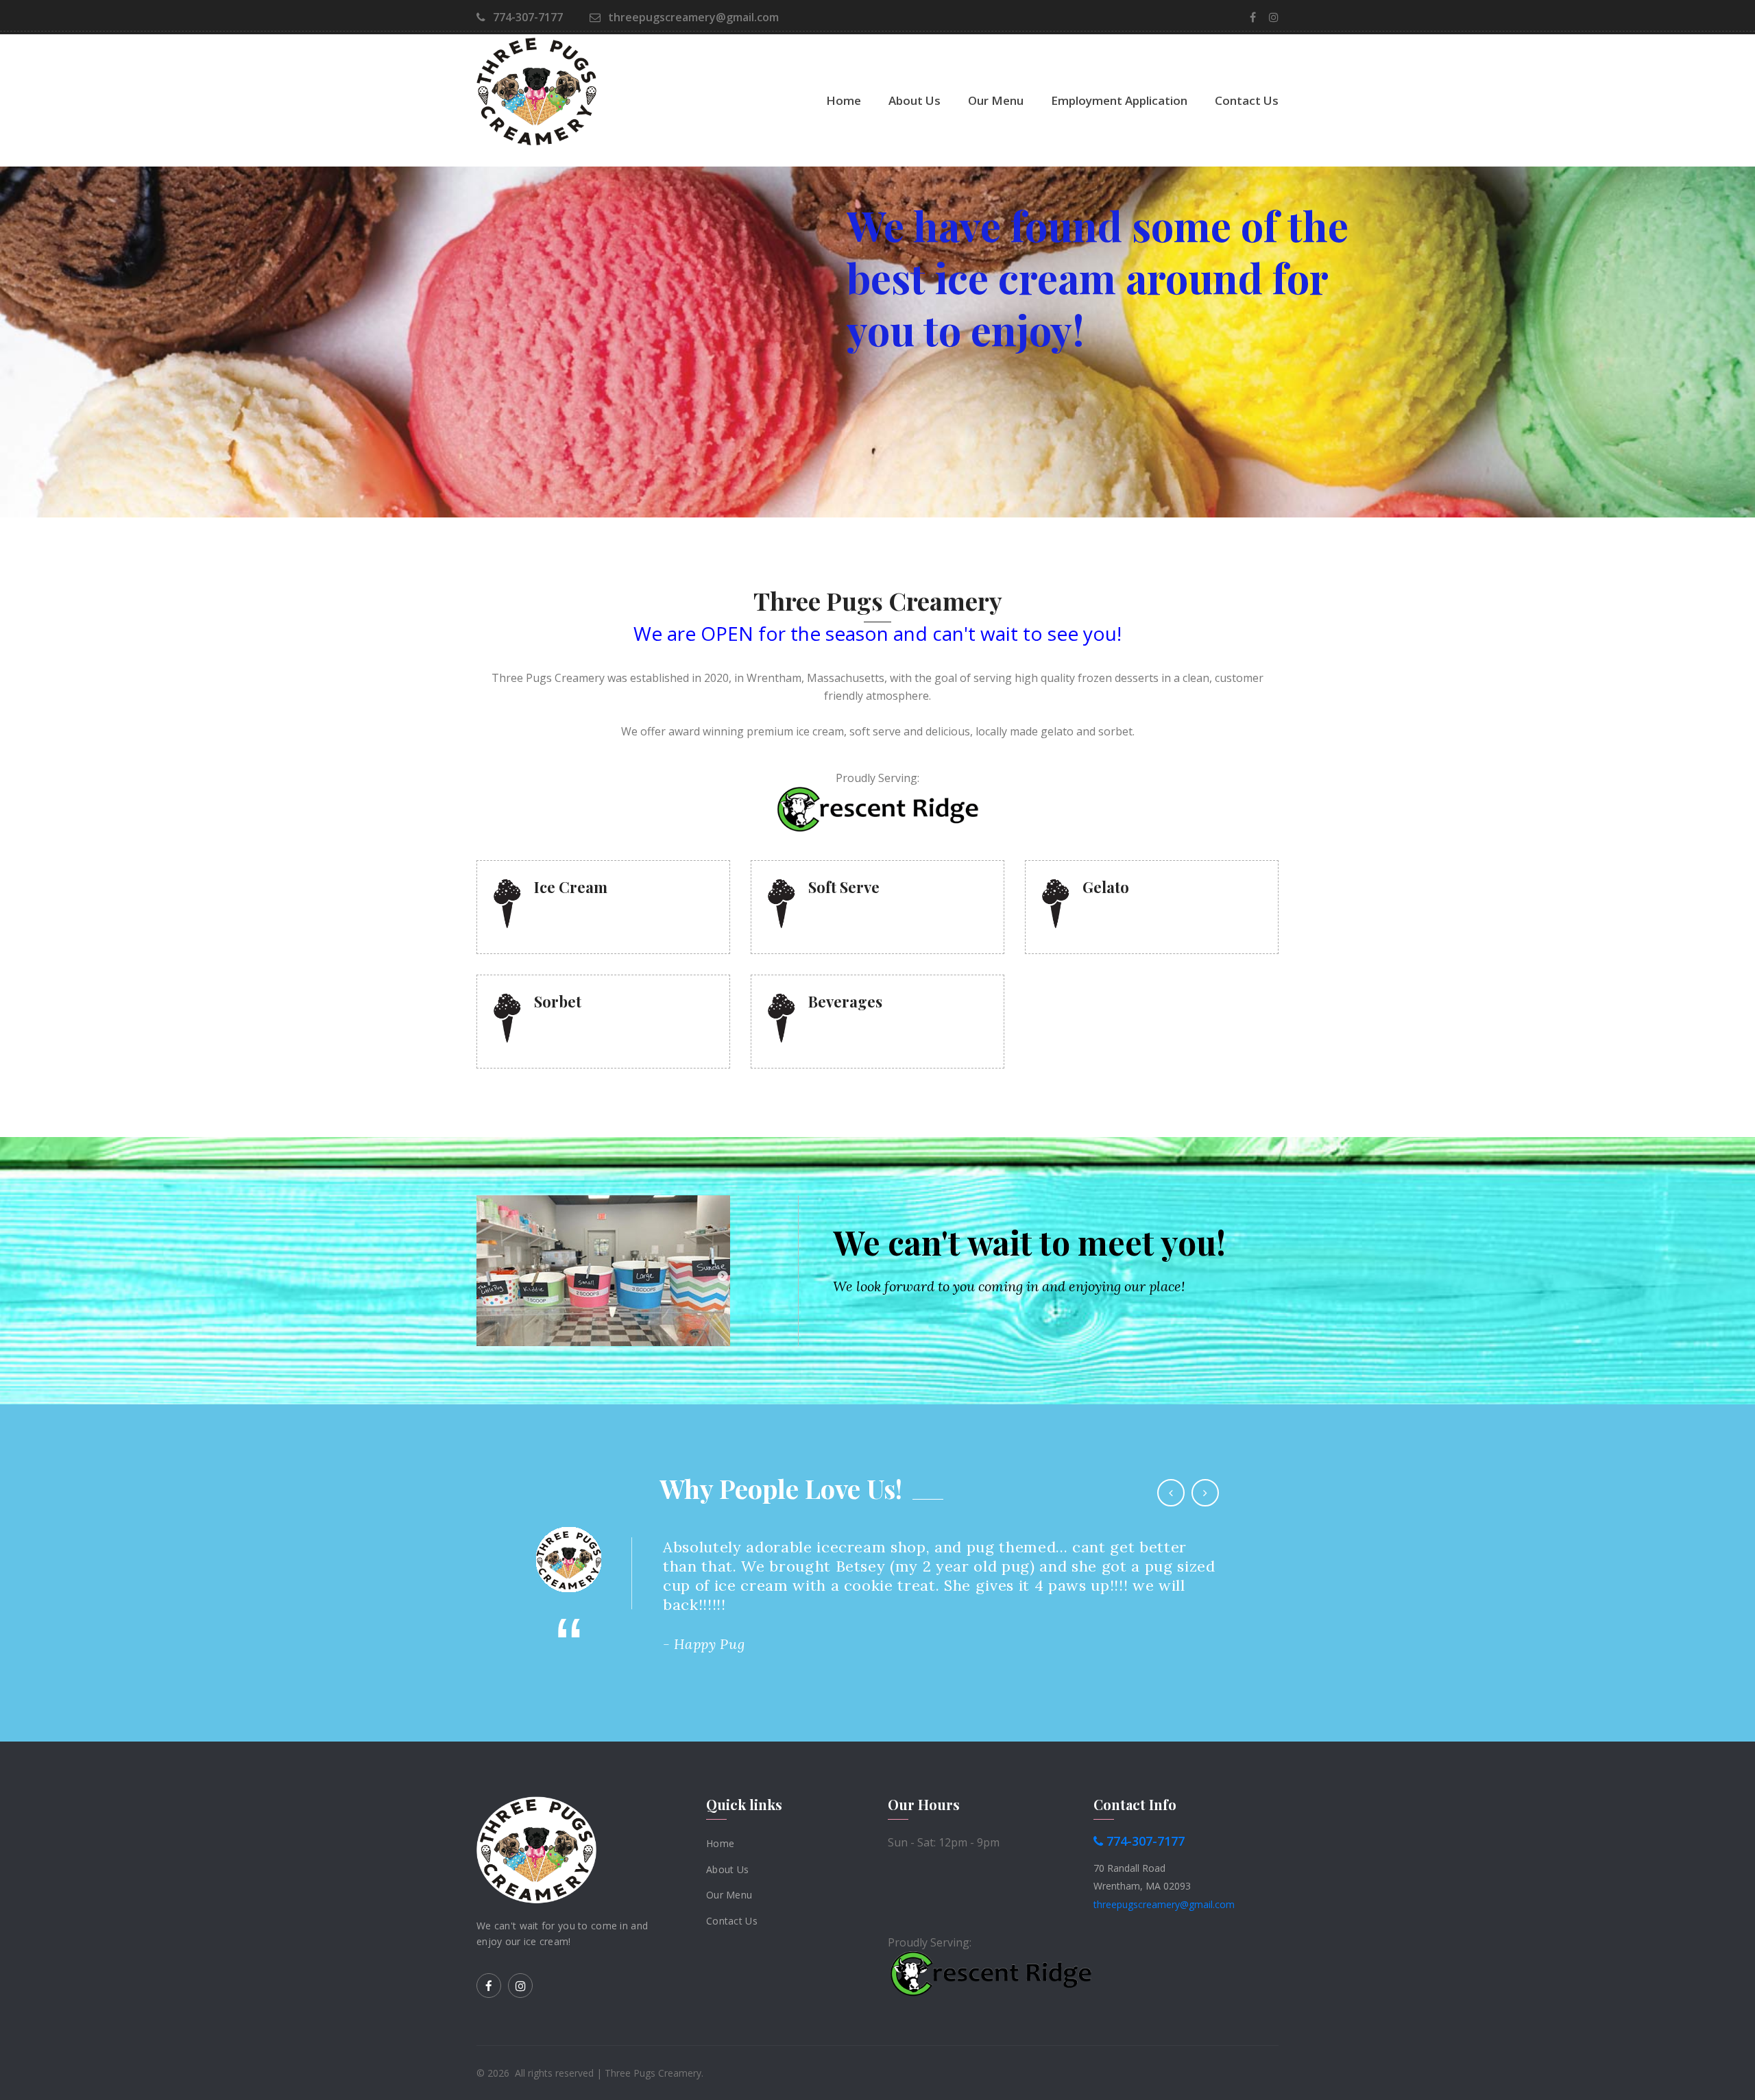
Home (844, 100)
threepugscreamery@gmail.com (692, 17)
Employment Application (1119, 100)
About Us (915, 100)
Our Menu (996, 100)
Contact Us (1247, 100)
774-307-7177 (526, 17)
